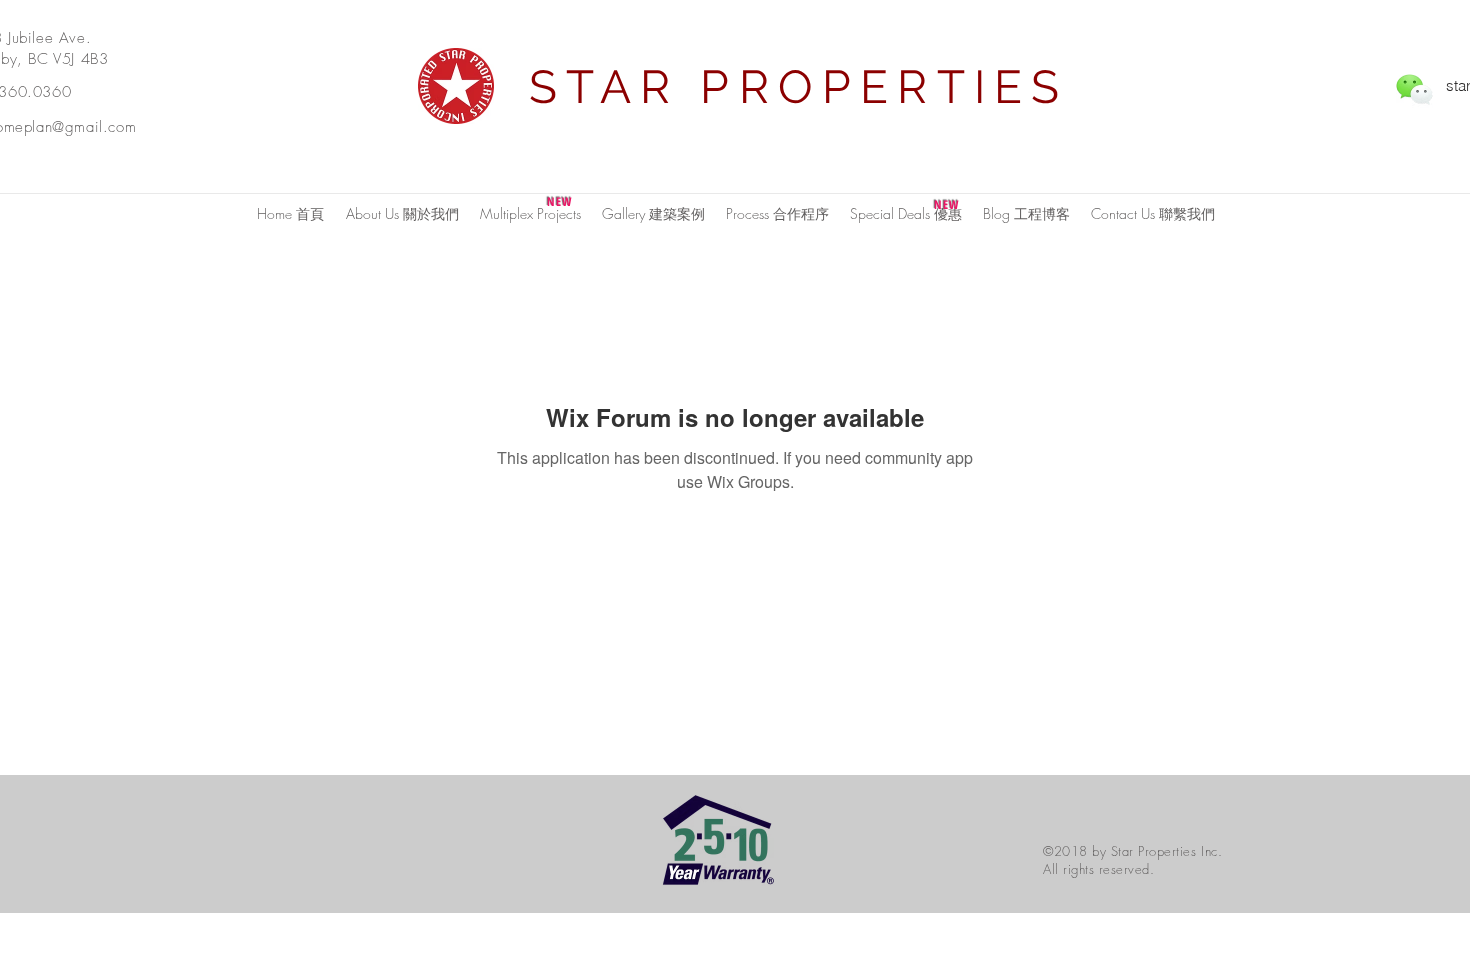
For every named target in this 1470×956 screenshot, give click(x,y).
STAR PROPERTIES (799, 87)
